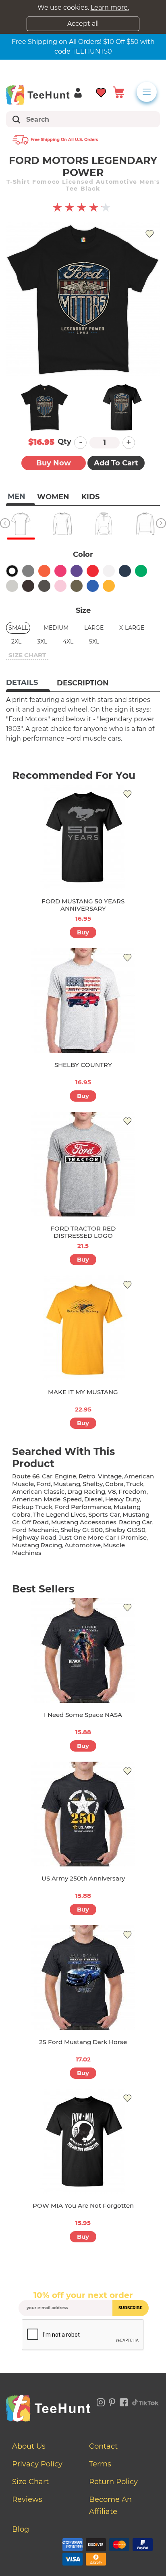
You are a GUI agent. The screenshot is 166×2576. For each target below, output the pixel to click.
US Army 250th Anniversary (83, 1878)
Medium (56, 628)
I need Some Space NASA (83, 1715)
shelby (93, 1484)
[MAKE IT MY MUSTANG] (83, 1328)
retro (87, 1476)
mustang (67, 1484)
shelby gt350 (125, 1530)
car (47, 1476)
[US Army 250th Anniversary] (83, 1814)
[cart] (118, 92)
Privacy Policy (37, 2464)
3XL (42, 641)
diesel (93, 1499)
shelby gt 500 (82, 1530)
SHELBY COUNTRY (83, 1065)
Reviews (27, 2499)
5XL (94, 641)
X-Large (132, 628)
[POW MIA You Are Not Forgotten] (83, 2141)
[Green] (141, 571)
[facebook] (124, 2401)
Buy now (54, 463)
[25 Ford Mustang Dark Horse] (83, 1978)
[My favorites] (101, 92)
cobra (114, 1484)
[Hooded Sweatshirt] (104, 524)
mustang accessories (84, 1522)
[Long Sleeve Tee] (62, 524)
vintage (110, 1476)
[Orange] (44, 571)
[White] (109, 571)
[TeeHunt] (38, 95)
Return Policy (113, 2482)
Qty (64, 442)
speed (72, 1499)
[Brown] (28, 586)
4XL (68, 641)
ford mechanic (35, 1530)
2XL (16, 641)
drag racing (86, 1491)
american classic (38, 1491)
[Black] (12, 571)
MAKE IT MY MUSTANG (83, 1392)
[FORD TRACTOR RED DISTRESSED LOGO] (83, 1164)
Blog (21, 2529)
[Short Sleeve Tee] (21, 524)
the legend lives (59, 1514)
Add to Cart (116, 463)
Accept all (83, 24)
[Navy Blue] (125, 571)
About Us (29, 2446)
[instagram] (101, 2401)
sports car (104, 1514)
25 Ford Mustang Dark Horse (83, 2042)
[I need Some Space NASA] (83, 1650)
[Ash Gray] (12, 586)
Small (18, 628)
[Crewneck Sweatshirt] (145, 524)
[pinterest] (112, 2401)
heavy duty (122, 1499)
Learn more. (110, 7)
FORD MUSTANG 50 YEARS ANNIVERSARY (83, 905)
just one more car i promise (103, 1537)
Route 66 (26, 1476)
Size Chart (30, 2482)
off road (35, 1522)
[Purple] (77, 571)
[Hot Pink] (60, 571)
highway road (34, 1537)
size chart (27, 655)
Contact (103, 2446)
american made (36, 1499)
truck (135, 1484)
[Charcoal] (44, 586)
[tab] (28, 683)
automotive (83, 1545)
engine (65, 1476)
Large (94, 628)
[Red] (93, 571)
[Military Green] (77, 586)
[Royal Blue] (93, 586)
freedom (133, 1491)
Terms (100, 2464)
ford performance (83, 1507)
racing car (136, 1522)
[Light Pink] (60, 586)
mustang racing (37, 1545)
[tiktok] (145, 2401)
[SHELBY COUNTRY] (83, 1001)
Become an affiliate (110, 2505)
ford (44, 1484)
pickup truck (32, 1507)
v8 (112, 1491)
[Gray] (28, 571)
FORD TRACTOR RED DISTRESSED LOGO (83, 1232)
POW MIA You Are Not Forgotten (83, 2205)
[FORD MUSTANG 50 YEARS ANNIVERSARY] (83, 837)
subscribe (131, 2308)
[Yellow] (109, 586)
